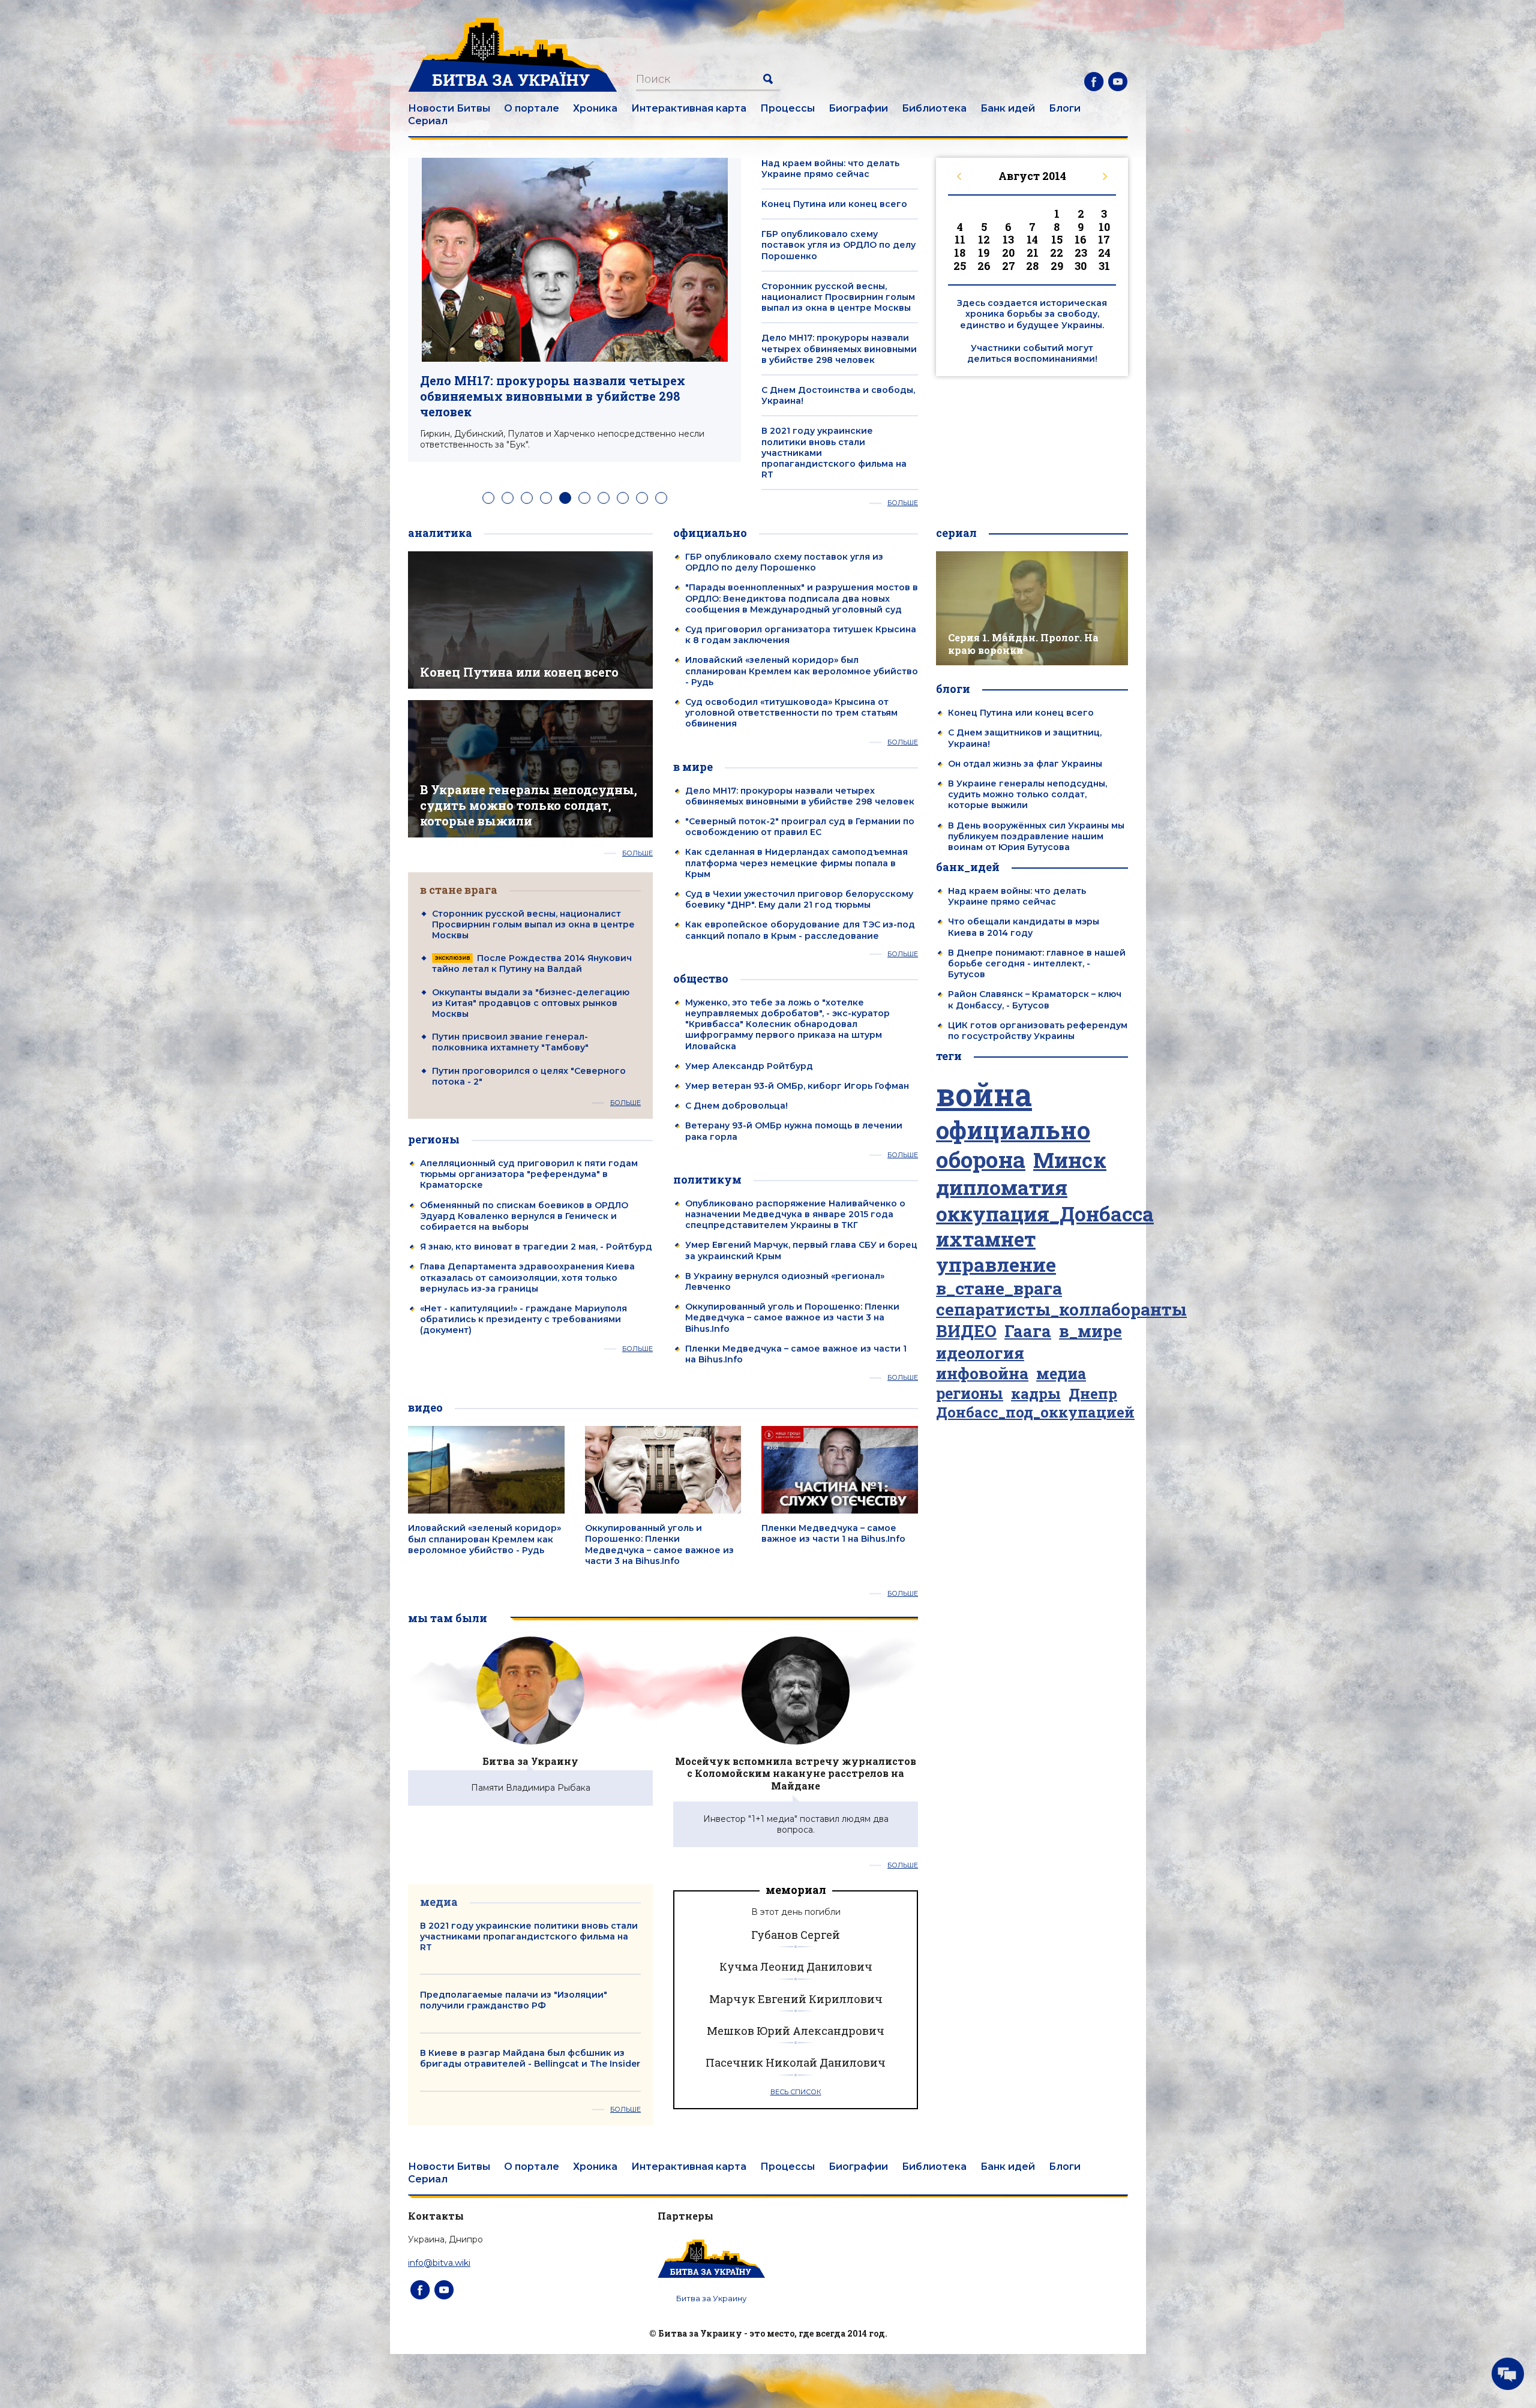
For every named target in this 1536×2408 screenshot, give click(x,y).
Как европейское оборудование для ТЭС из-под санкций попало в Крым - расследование (800, 930)
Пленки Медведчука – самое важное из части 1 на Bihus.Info (833, 1533)
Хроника (595, 108)
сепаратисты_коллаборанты (1061, 1310)
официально (1013, 1130)
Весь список (796, 2092)
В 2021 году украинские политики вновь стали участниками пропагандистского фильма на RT (529, 1936)
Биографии (858, 108)
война (984, 1095)
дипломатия (1002, 1188)
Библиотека (934, 108)
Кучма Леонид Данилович (796, 1966)
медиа (1061, 1374)
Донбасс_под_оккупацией (1035, 1412)
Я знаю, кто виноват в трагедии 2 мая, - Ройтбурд (536, 1247)
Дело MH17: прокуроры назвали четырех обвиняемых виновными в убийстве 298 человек (553, 396)
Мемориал (796, 1890)
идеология (980, 1353)
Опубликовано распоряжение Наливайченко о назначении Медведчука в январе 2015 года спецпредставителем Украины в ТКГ (795, 1214)
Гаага (1028, 1331)
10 (661, 498)
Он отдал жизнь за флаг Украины (1025, 764)
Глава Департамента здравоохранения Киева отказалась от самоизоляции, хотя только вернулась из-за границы (527, 1277)
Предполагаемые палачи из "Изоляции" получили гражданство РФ (514, 2000)
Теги (949, 1056)
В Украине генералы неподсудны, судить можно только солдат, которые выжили (529, 805)
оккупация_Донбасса (1045, 1214)
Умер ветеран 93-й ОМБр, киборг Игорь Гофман (797, 1086)
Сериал (428, 121)
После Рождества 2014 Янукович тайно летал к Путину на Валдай (532, 963)
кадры (1036, 1393)
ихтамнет (986, 1239)
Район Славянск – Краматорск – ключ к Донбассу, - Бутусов (1035, 999)
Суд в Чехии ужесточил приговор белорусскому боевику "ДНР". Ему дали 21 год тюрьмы (799, 899)
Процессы (787, 108)
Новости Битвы (449, 108)
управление (996, 1265)
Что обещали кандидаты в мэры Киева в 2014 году (1024, 927)
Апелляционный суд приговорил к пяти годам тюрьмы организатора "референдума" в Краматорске (529, 1174)
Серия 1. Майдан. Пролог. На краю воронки (1023, 644)
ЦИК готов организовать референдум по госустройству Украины (1038, 1031)
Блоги (1065, 108)
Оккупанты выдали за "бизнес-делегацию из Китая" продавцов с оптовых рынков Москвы (531, 1003)
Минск (1070, 1160)
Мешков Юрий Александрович (796, 2031)
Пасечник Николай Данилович (796, 2062)
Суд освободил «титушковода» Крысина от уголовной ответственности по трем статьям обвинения (791, 713)
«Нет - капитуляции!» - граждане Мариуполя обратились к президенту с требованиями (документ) (523, 1319)
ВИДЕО (966, 1331)
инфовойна (982, 1373)
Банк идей (1008, 108)
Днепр (1093, 1394)
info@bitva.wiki (439, 2263)
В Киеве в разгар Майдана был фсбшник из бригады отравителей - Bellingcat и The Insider (530, 2058)
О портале (532, 108)
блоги (953, 689)
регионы (970, 1394)
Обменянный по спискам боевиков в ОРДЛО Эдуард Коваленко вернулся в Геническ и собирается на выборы (524, 1216)
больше (903, 503)
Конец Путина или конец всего (834, 204)
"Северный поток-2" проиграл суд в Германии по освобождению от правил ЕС (800, 827)
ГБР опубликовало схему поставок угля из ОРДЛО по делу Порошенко (838, 245)
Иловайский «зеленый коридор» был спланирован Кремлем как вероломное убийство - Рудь (802, 671)
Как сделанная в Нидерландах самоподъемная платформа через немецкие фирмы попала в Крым (796, 863)
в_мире (1090, 1331)
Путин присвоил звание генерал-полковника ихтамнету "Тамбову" (510, 1042)
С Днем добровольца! (736, 1106)
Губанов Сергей (796, 1935)
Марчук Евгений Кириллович (796, 1999)
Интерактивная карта (689, 108)
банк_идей (968, 867)
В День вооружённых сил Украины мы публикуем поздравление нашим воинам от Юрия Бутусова (1036, 836)
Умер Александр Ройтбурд (749, 1066)
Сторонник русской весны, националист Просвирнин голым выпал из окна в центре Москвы (838, 297)
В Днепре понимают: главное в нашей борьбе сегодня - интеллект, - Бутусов (1037, 963)
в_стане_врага (999, 1288)
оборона (981, 1160)
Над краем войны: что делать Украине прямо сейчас (830, 169)
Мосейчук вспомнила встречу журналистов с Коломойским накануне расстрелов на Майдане (796, 1774)
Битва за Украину (530, 1761)
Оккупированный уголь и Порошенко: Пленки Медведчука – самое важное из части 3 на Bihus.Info (792, 1317)
